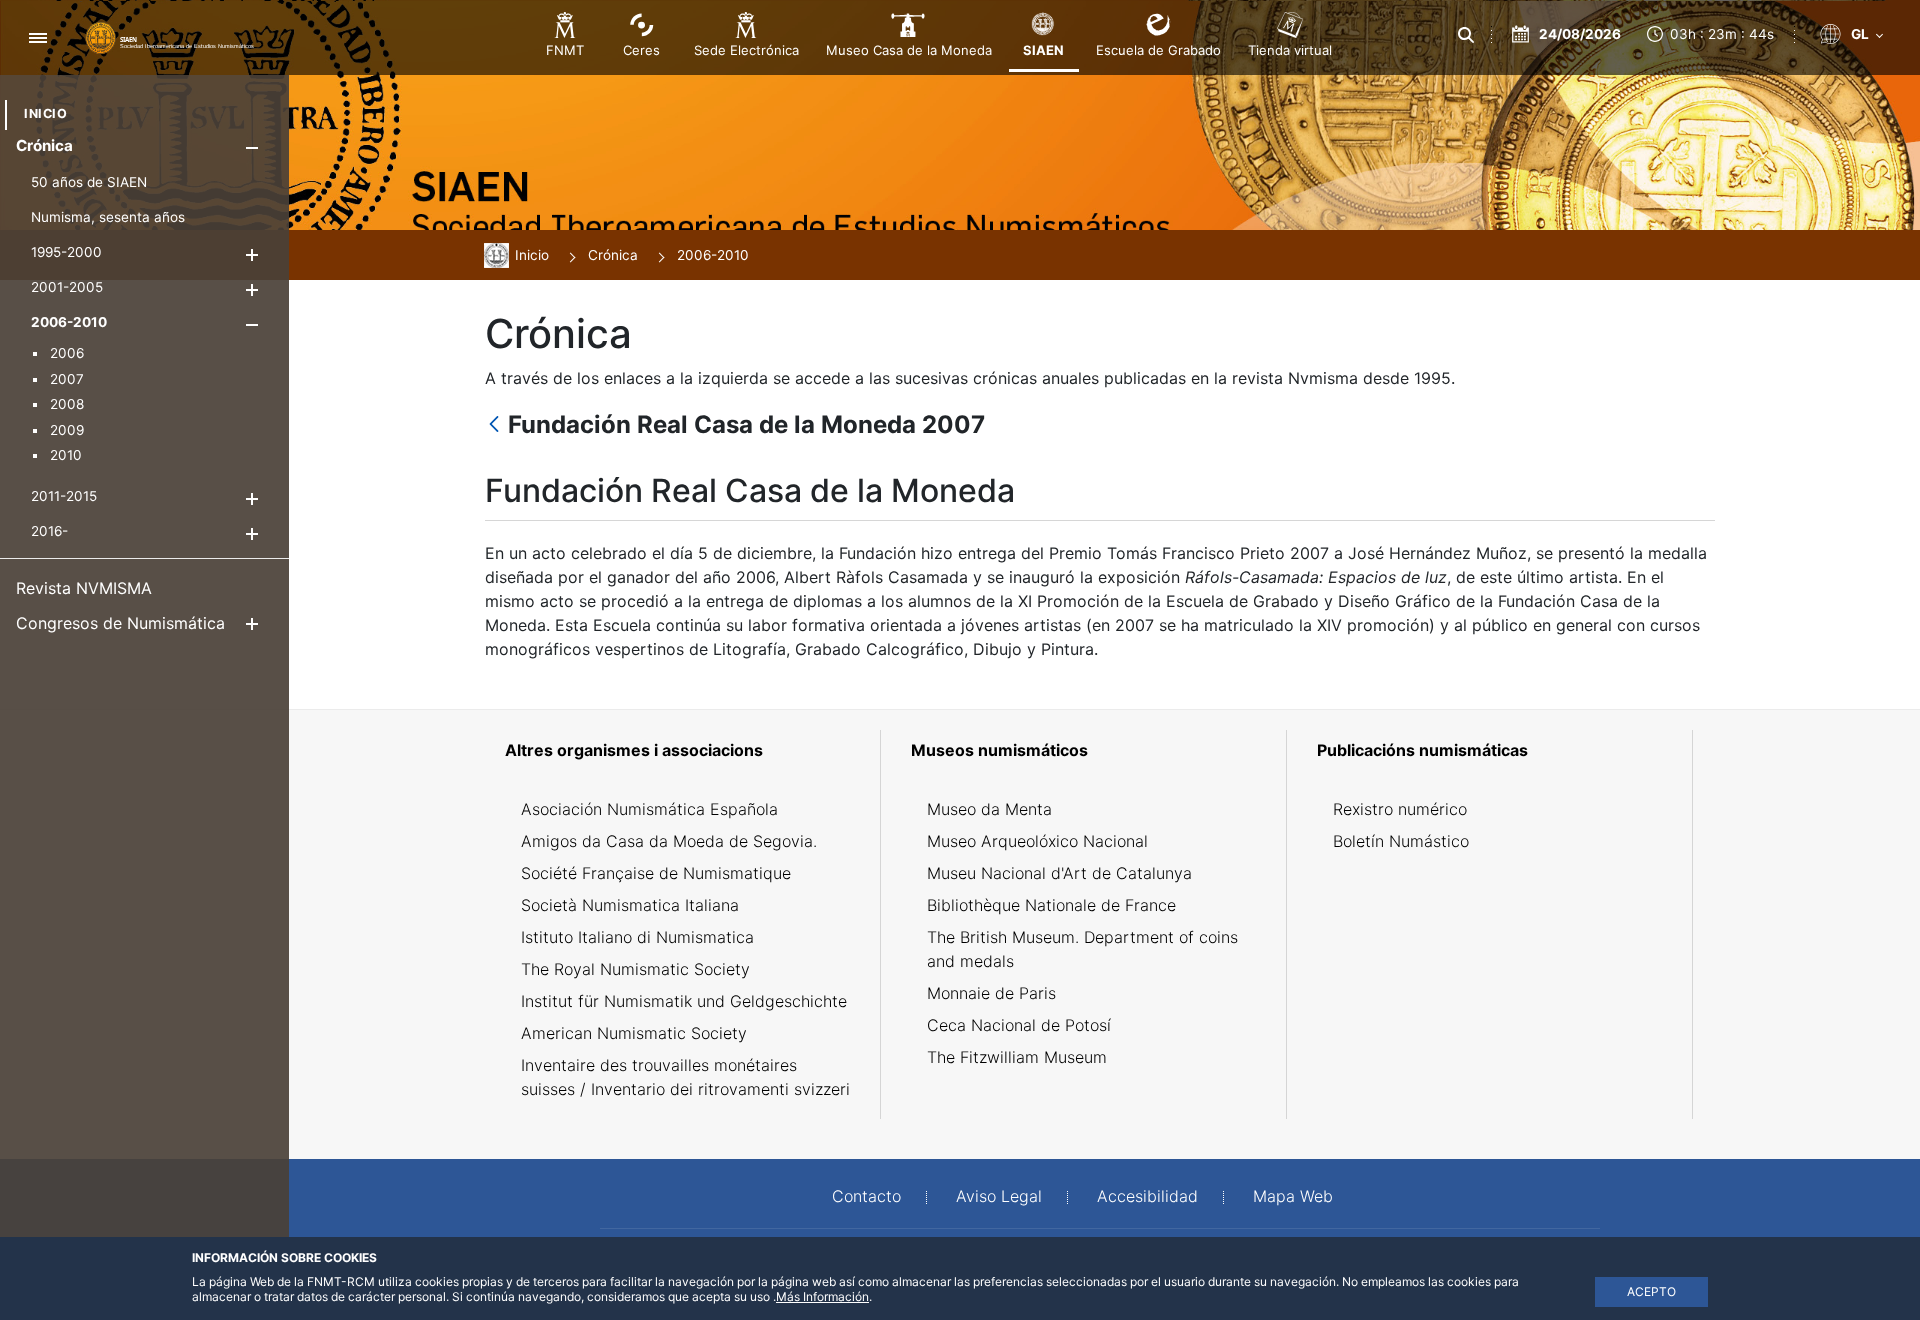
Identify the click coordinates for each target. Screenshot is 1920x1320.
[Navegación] (37, 37)
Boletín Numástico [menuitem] (1401, 841)
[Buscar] (1467, 35)
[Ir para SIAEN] (170, 37)
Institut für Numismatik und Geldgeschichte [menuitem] (684, 1001)
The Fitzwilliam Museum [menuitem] (1017, 1057)
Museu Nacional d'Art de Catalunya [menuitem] (1059, 873)
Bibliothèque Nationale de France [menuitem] (1051, 905)
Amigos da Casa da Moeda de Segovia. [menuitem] (669, 841)
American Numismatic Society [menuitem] (634, 1033)
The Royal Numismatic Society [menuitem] (635, 969)
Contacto (866, 1196)
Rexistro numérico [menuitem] (1400, 809)
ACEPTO (1651, 1291)
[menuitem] (45, 113)
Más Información (822, 1296)
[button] (251, 147)
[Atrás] (494, 425)
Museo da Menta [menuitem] (989, 809)
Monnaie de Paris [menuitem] (991, 993)
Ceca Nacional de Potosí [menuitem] (1019, 1025)
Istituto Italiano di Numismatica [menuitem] (637, 937)
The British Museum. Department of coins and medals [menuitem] (1082, 949)
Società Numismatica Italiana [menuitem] (630, 905)
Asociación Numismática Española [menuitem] (649, 809)
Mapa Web (1293, 1196)
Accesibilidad (1147, 1196)
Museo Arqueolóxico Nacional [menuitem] (1037, 841)
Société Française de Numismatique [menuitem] (656, 873)
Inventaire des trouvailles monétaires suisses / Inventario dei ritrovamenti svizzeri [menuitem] (685, 1077)
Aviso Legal (999, 1196)
